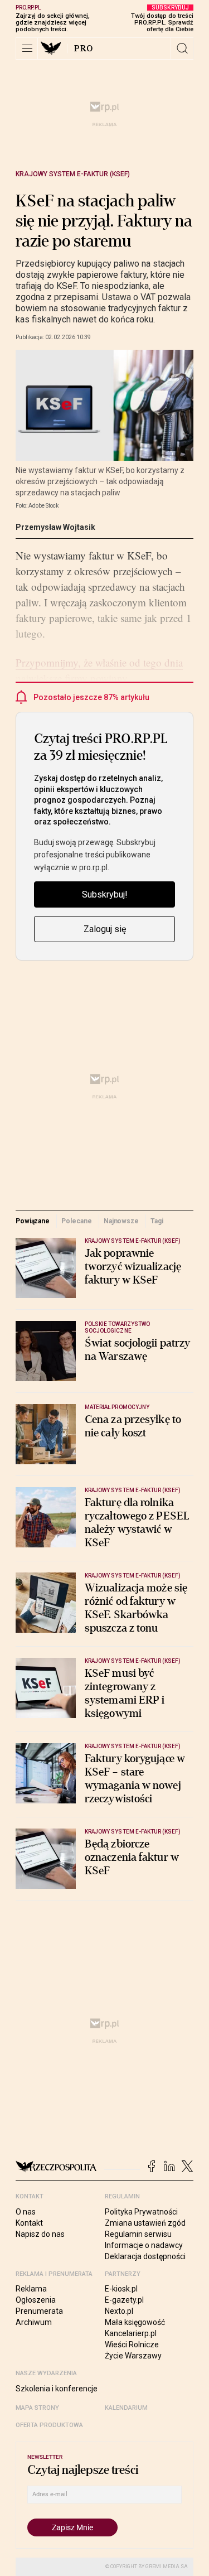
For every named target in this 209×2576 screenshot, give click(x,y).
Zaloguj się (105, 929)
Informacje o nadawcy (144, 2245)
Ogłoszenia (36, 2300)
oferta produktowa (49, 2425)
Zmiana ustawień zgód (145, 2223)
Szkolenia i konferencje (57, 2389)
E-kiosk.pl (121, 2289)
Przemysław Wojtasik (55, 527)
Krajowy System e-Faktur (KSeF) (73, 174)
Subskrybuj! (105, 894)
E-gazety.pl (124, 2300)
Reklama (31, 2289)
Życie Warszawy (133, 2356)
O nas (26, 2212)
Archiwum (34, 2322)
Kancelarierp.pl (131, 2333)
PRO (84, 49)
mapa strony (37, 2408)
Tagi (157, 1221)
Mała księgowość (135, 2322)
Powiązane (33, 1221)
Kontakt (29, 2223)
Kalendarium (126, 2408)
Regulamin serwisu (138, 2234)
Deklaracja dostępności (145, 2256)
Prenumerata (39, 2311)
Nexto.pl (119, 2311)
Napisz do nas (40, 2234)
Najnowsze (121, 1221)
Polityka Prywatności (141, 2212)
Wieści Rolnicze (132, 2345)
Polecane (76, 1221)
